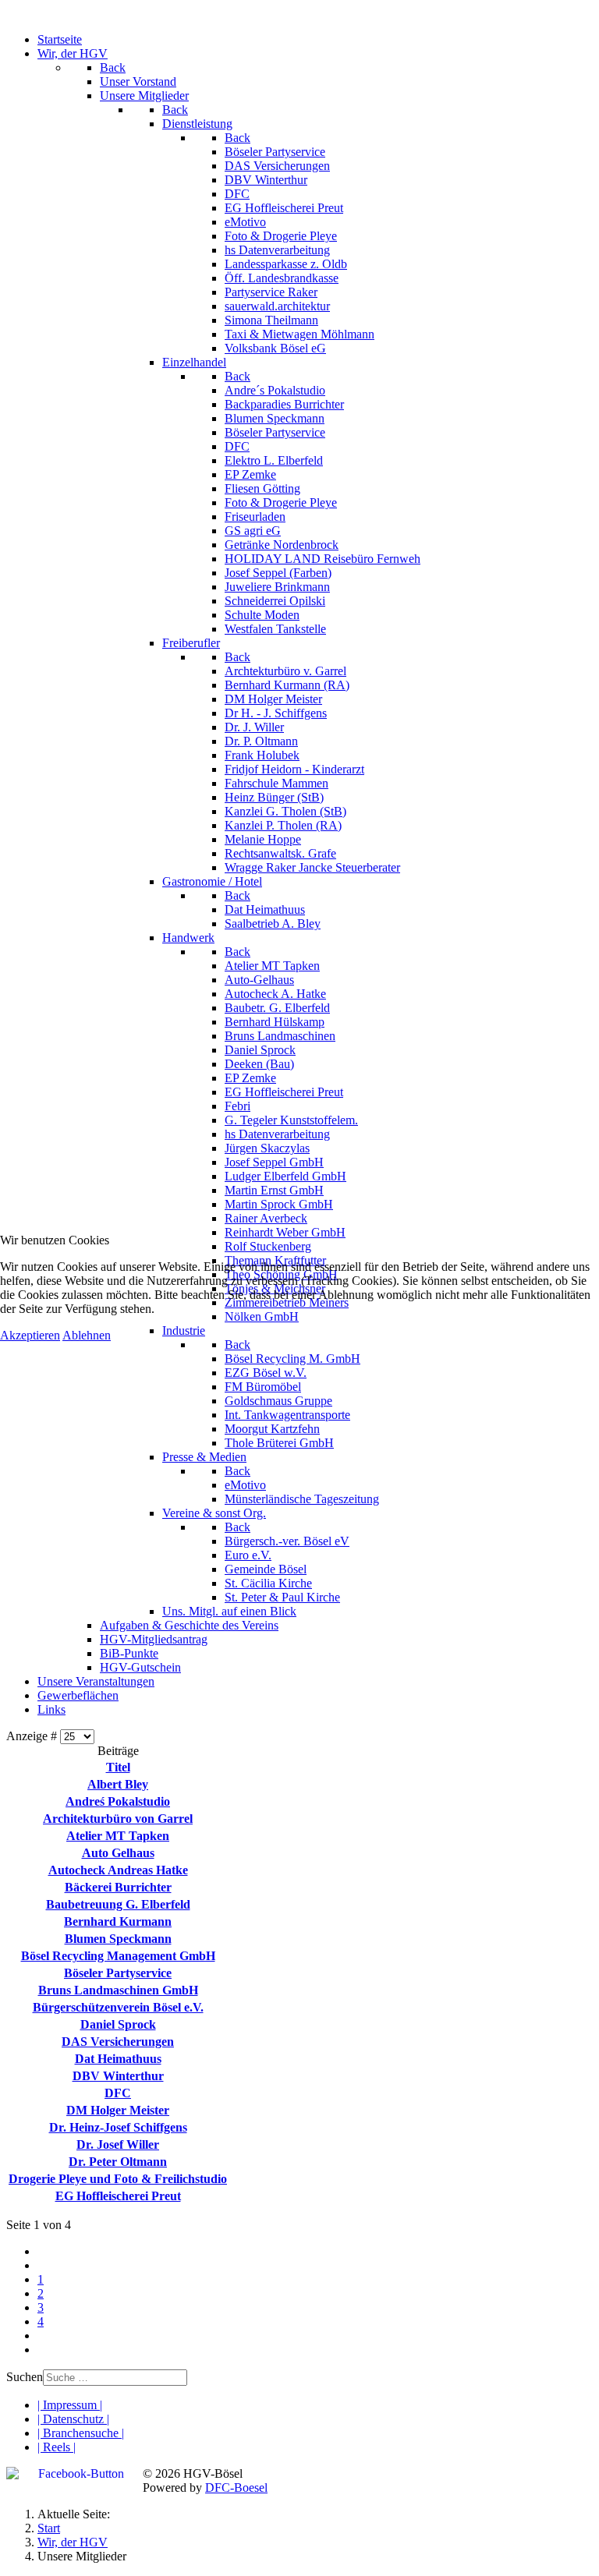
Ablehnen (87, 1335)
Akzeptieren (30, 1335)
